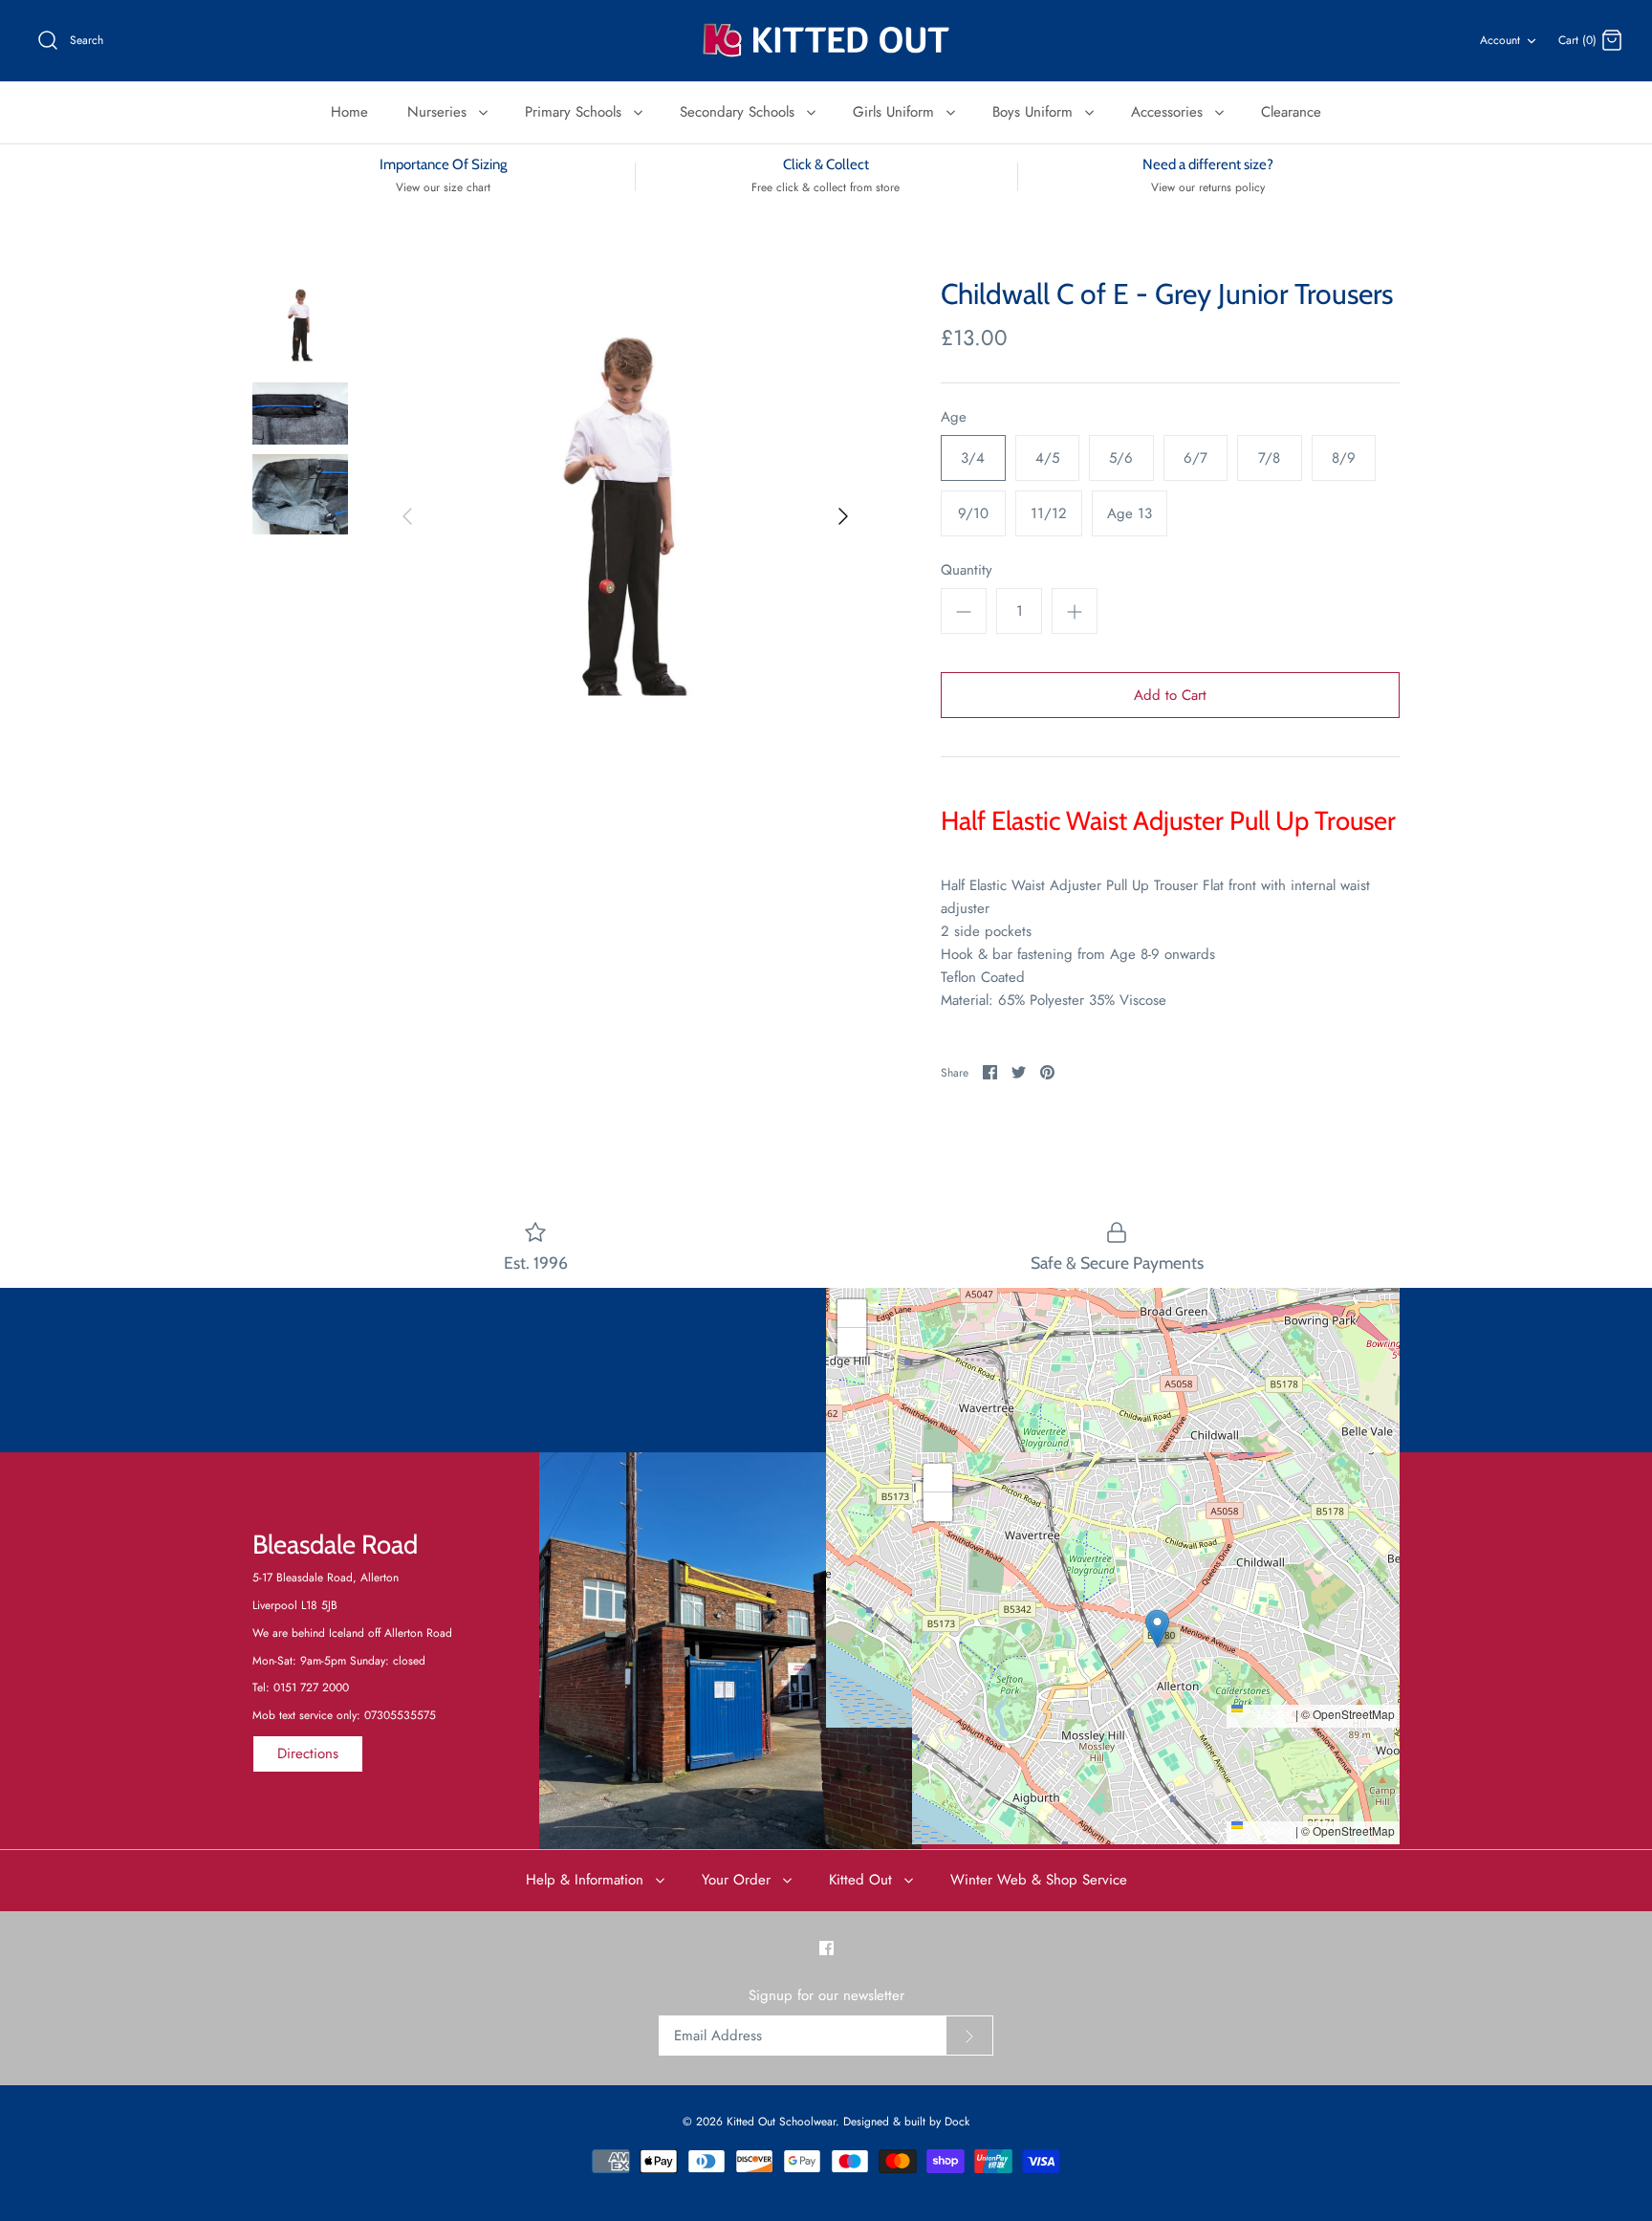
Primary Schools (576, 112)
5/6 (1121, 458)
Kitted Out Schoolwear (781, 2122)
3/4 (973, 458)
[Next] (843, 516)
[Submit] (969, 2036)
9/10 (973, 513)
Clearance (1291, 112)
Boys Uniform (1035, 112)
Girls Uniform (896, 112)
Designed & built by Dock (906, 2122)
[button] (1113, 1488)
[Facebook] (826, 1948)
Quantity (967, 570)
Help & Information (587, 1880)
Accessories (1169, 112)
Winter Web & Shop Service (1039, 1880)
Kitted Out (863, 1880)
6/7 (1196, 458)
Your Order (739, 1880)
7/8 (1269, 458)
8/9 (1344, 458)
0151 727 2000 (311, 1688)
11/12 (1049, 513)
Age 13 (1130, 513)
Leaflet (1273, 1714)
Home (349, 112)
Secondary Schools (739, 112)
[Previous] (407, 516)
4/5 (1047, 458)
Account (1500, 40)
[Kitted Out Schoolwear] (826, 41)
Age (954, 417)
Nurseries (439, 112)
